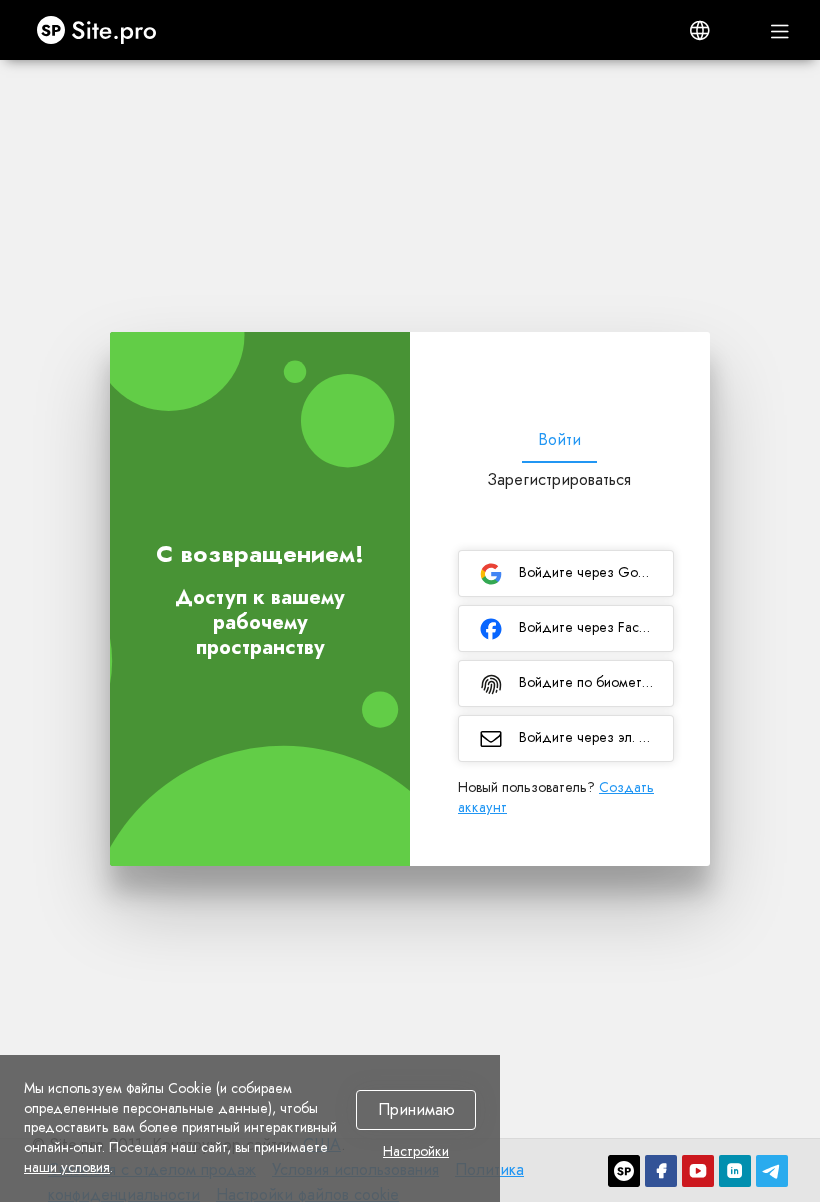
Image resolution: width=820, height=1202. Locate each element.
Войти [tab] (559, 439)
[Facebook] (661, 1171)
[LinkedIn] (735, 1171)
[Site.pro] (624, 1171)
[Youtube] (698, 1171)
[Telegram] (772, 1171)
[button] (700, 30)
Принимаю (416, 1110)
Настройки (416, 1152)
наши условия (67, 1167)
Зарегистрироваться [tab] (559, 479)
